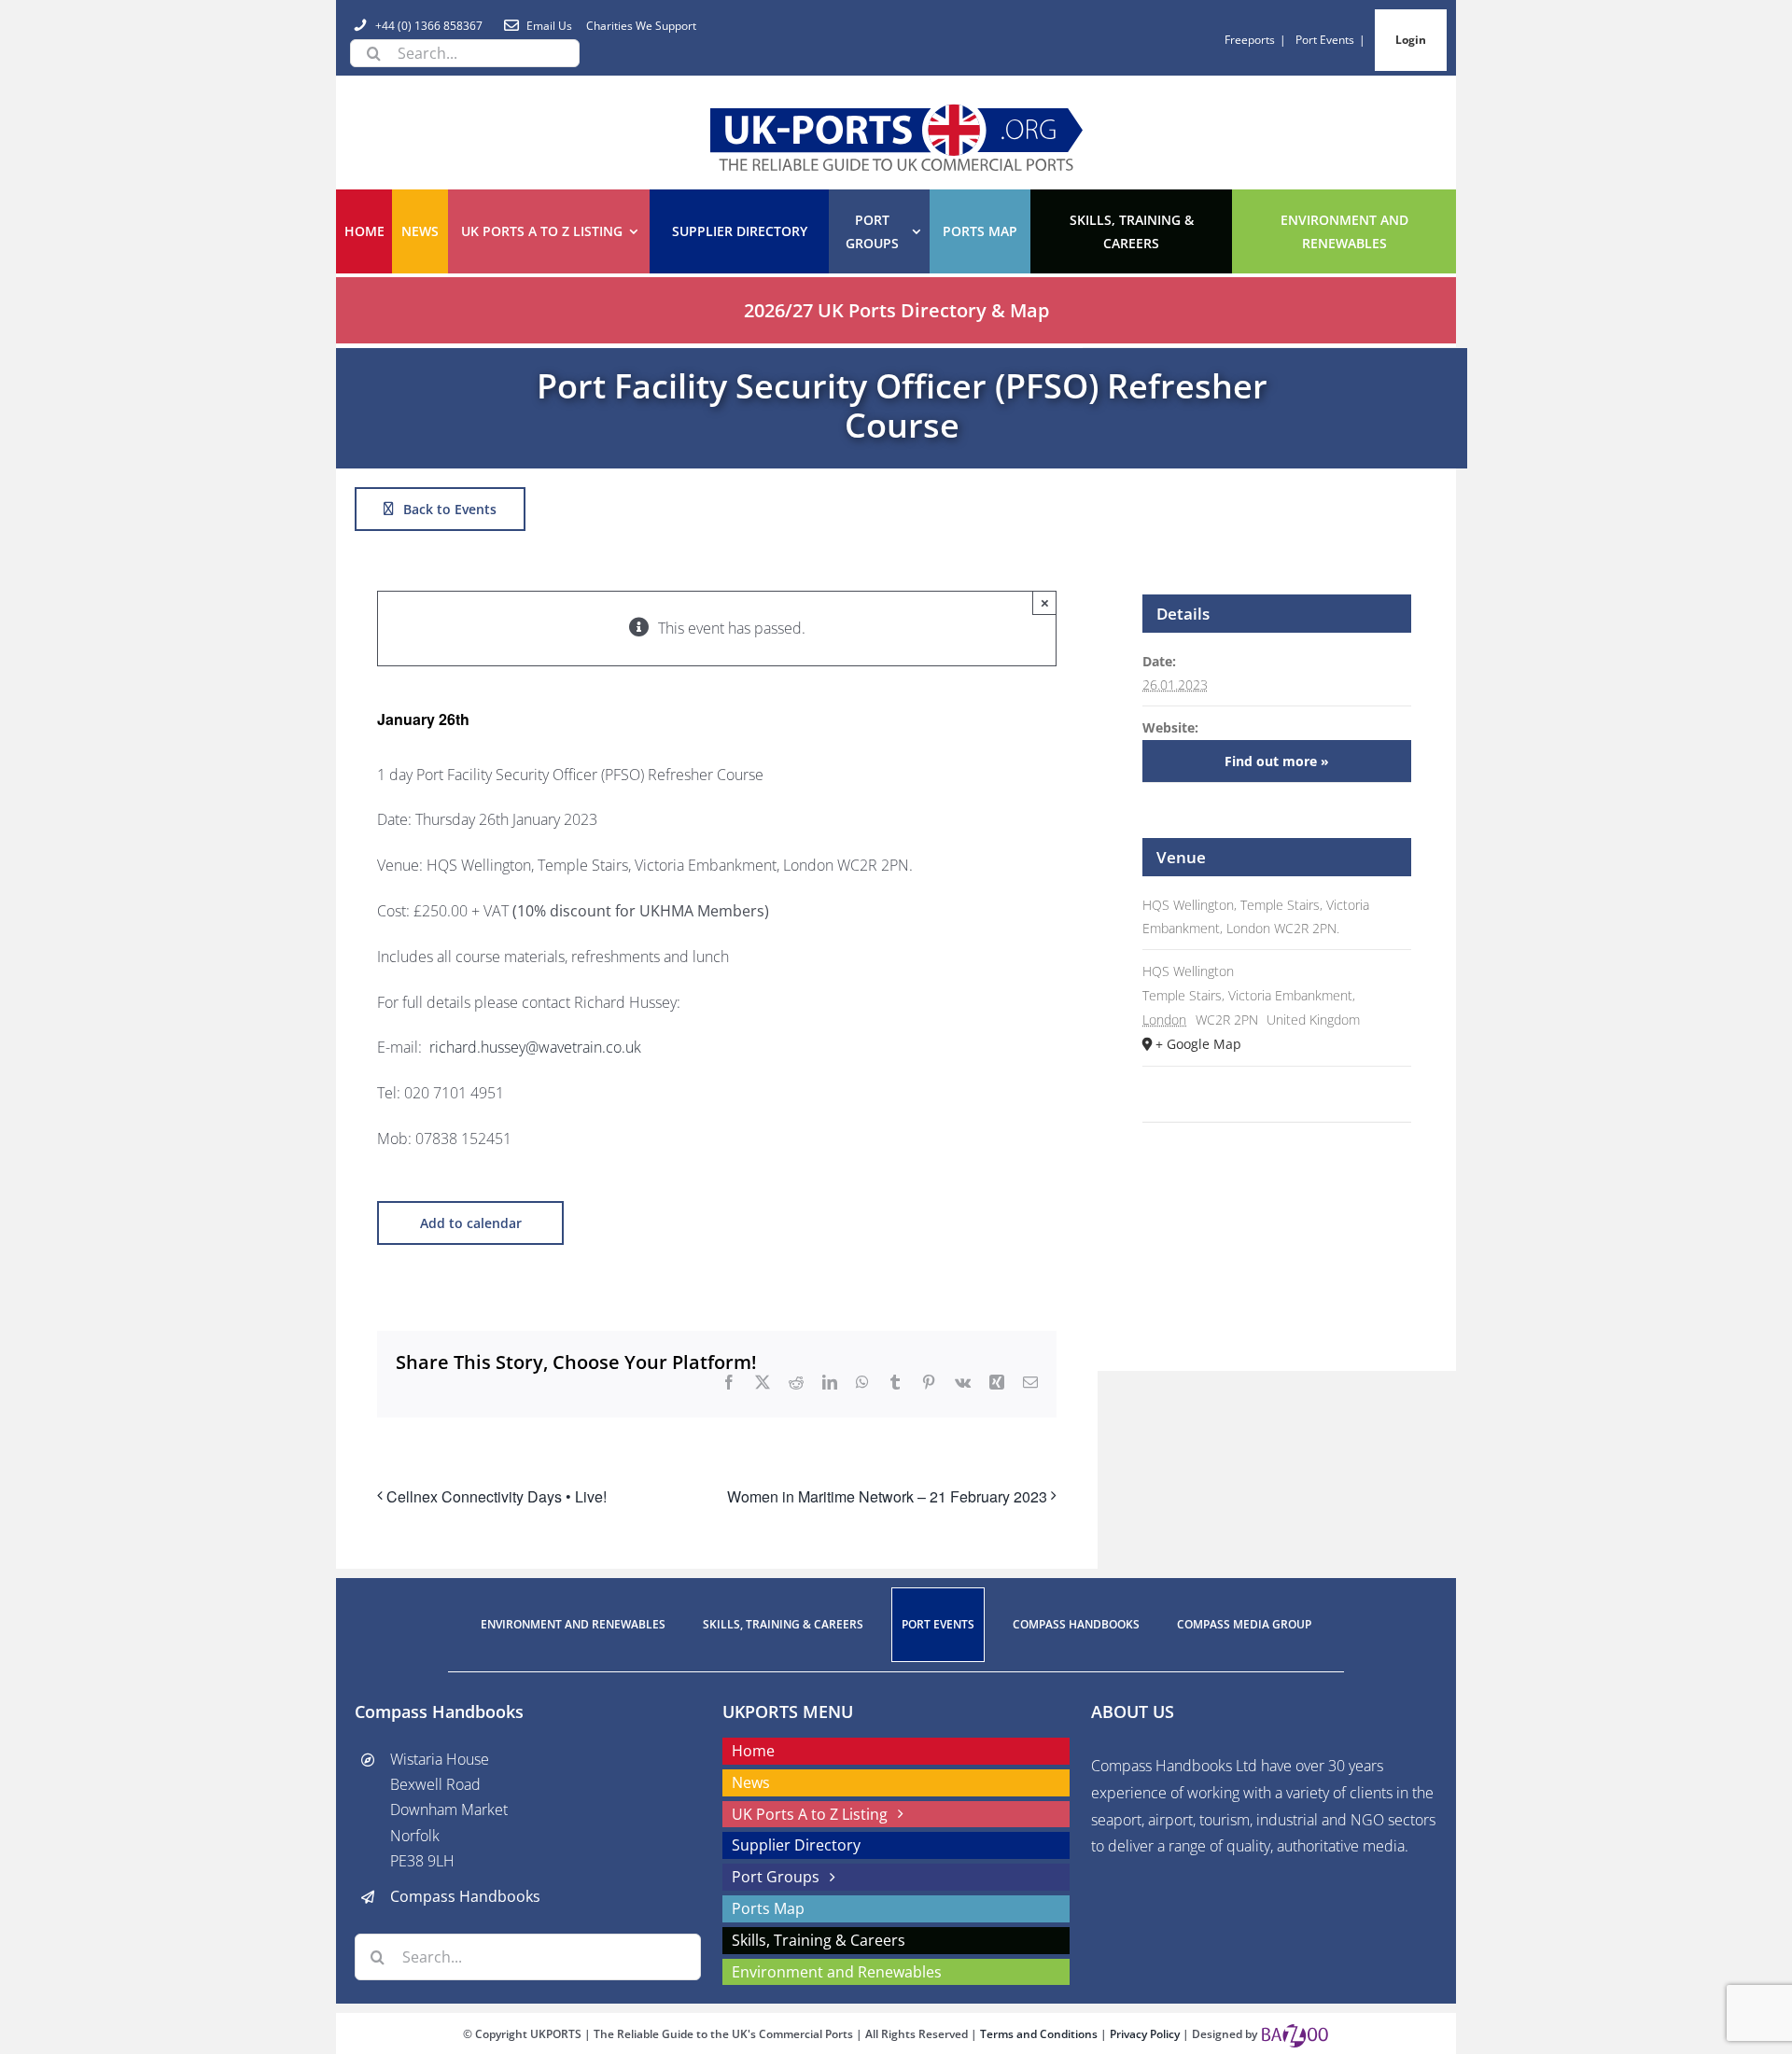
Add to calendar (471, 1223)
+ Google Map (1198, 1044)
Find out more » (1277, 761)
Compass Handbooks (465, 1896)
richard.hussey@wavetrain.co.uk (535, 1047)
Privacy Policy (1146, 2034)
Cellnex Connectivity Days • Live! (497, 1496)
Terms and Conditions (1040, 2034)
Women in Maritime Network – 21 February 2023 (887, 1496)
